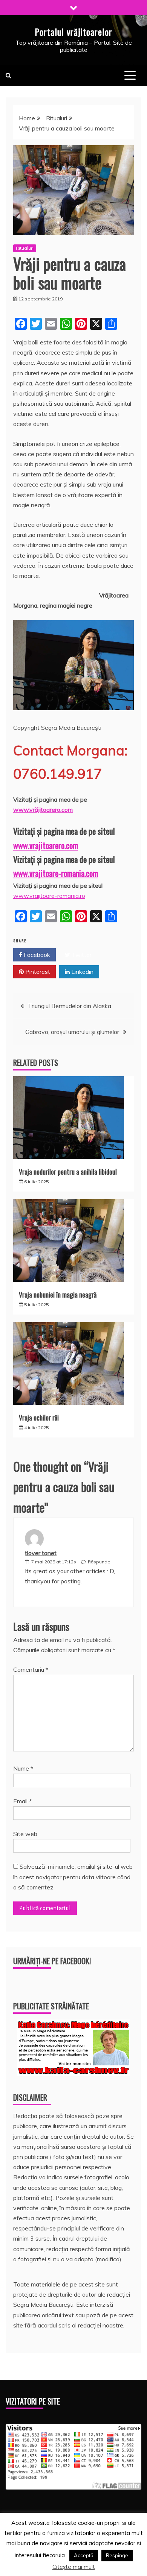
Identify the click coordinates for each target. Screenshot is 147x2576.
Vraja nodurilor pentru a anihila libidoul (68, 1172)
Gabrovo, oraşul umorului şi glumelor (72, 1032)
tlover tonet (41, 1553)
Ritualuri (25, 248)
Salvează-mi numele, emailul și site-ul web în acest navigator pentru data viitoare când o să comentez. (73, 1877)
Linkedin (82, 972)
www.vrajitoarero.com (46, 845)
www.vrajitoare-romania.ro (49, 896)
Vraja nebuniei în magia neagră (58, 1295)
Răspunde (99, 1562)
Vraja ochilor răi (39, 1418)
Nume (23, 1768)
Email (22, 1801)
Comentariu (31, 1669)
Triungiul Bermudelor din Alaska (70, 1006)
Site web (25, 1834)
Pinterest (37, 972)
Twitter (81, 955)
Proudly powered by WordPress (62, 2549)
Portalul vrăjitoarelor (73, 32)
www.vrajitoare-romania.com (56, 873)
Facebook (36, 955)
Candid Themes (97, 2559)
